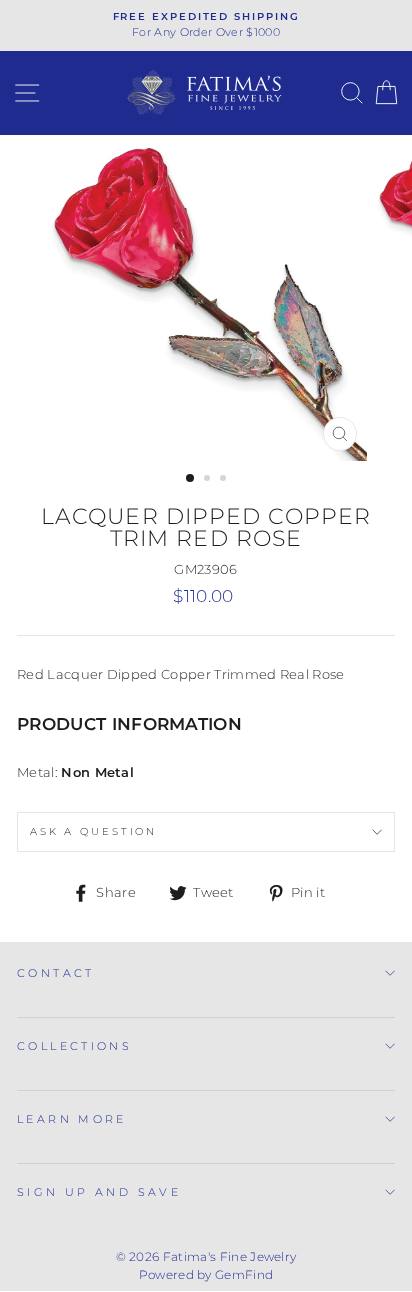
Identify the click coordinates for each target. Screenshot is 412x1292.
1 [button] (191, 479)
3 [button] (225, 480)
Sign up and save (99, 1192)
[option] (206, 25)
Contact (56, 973)
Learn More (72, 1119)
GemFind (244, 1274)
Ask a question (93, 831)
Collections (74, 1046)
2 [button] (209, 480)
